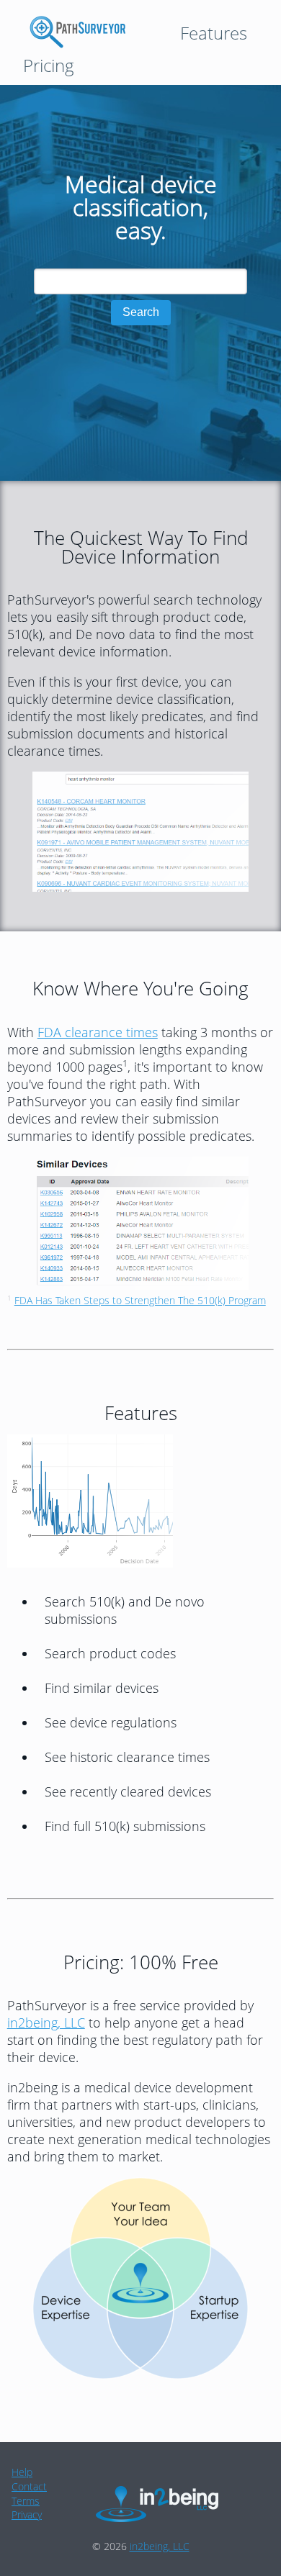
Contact (29, 2486)
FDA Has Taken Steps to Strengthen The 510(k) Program (140, 1300)
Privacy (27, 2514)
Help (22, 2472)
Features (214, 33)
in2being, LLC (46, 2023)
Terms (26, 2501)
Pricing (49, 65)
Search (141, 312)
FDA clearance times (98, 1032)
